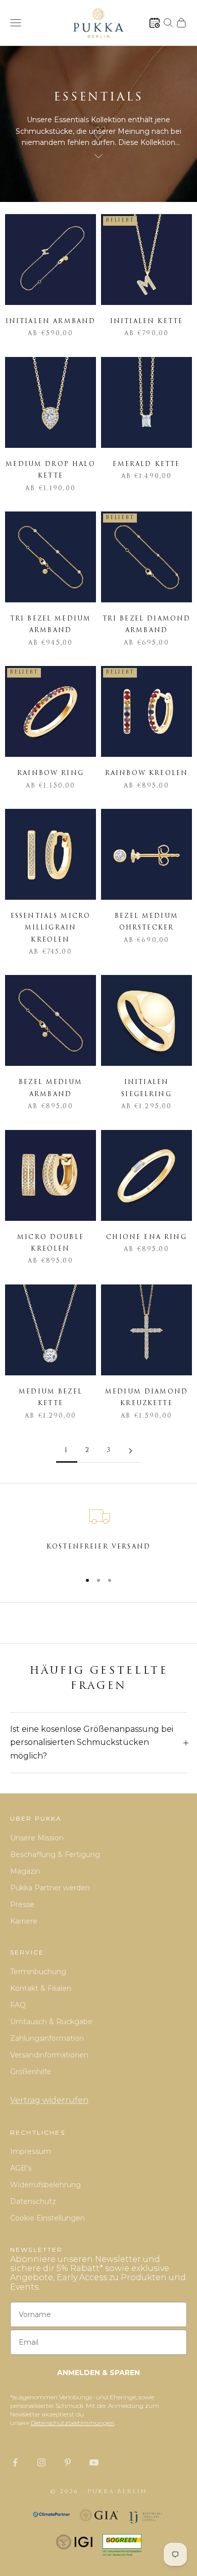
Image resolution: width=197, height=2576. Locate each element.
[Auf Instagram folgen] (41, 2462)
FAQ (18, 2005)
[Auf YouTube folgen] (94, 2462)
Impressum (31, 2151)
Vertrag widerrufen (49, 2100)
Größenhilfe (31, 2072)
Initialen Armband (51, 322)
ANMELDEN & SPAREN (98, 2373)
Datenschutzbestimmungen (72, 2423)
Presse (22, 1904)
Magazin (25, 1871)
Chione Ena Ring (146, 1238)
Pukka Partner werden (50, 1888)
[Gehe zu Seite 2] (130, 1451)
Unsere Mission (37, 1838)
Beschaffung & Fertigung (55, 1854)
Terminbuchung (38, 1972)
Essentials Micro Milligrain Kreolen (51, 928)
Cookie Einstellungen (47, 2218)
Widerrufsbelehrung (45, 2185)
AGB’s (21, 2168)
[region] (98, 1533)
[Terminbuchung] (155, 23)
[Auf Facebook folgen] (15, 2462)
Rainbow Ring (51, 774)
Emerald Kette (146, 465)
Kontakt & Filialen (41, 1988)
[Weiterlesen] (98, 156)
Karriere (24, 1921)
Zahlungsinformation (47, 2038)
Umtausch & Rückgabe (51, 2022)
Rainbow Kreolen (146, 774)
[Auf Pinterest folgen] (68, 2462)
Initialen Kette (146, 322)
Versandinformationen (49, 2055)
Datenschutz (33, 2201)
